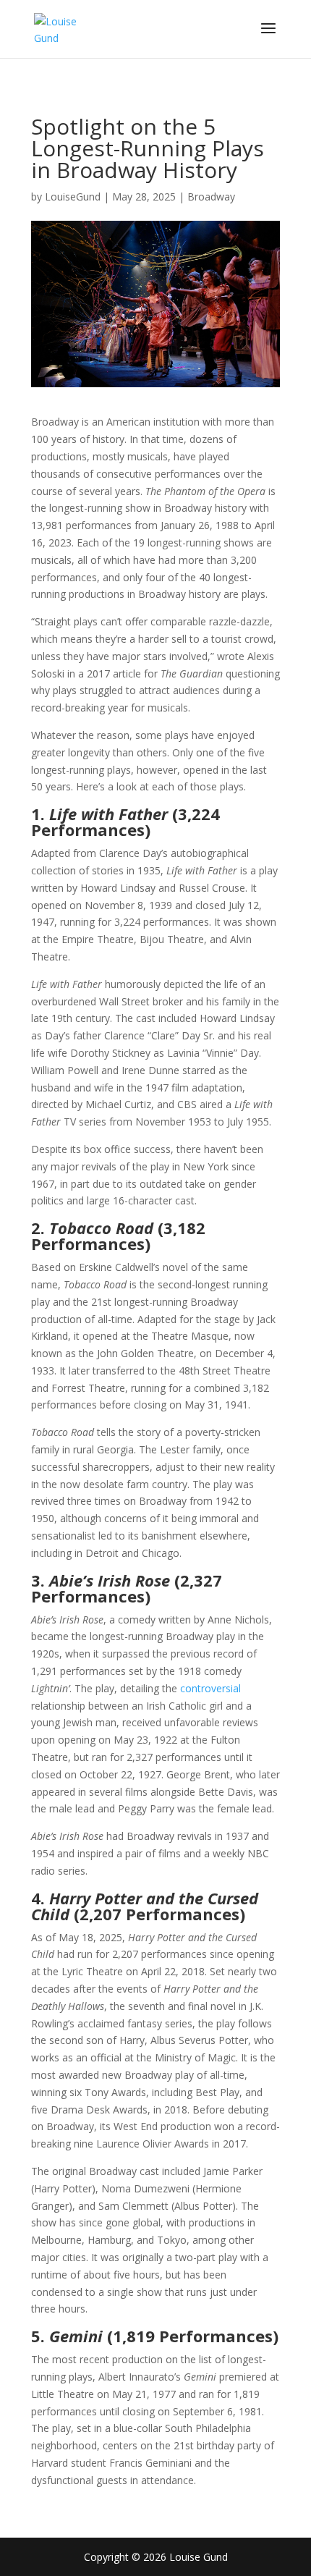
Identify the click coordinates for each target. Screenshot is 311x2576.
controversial (210, 1688)
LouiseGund (73, 197)
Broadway (211, 197)
